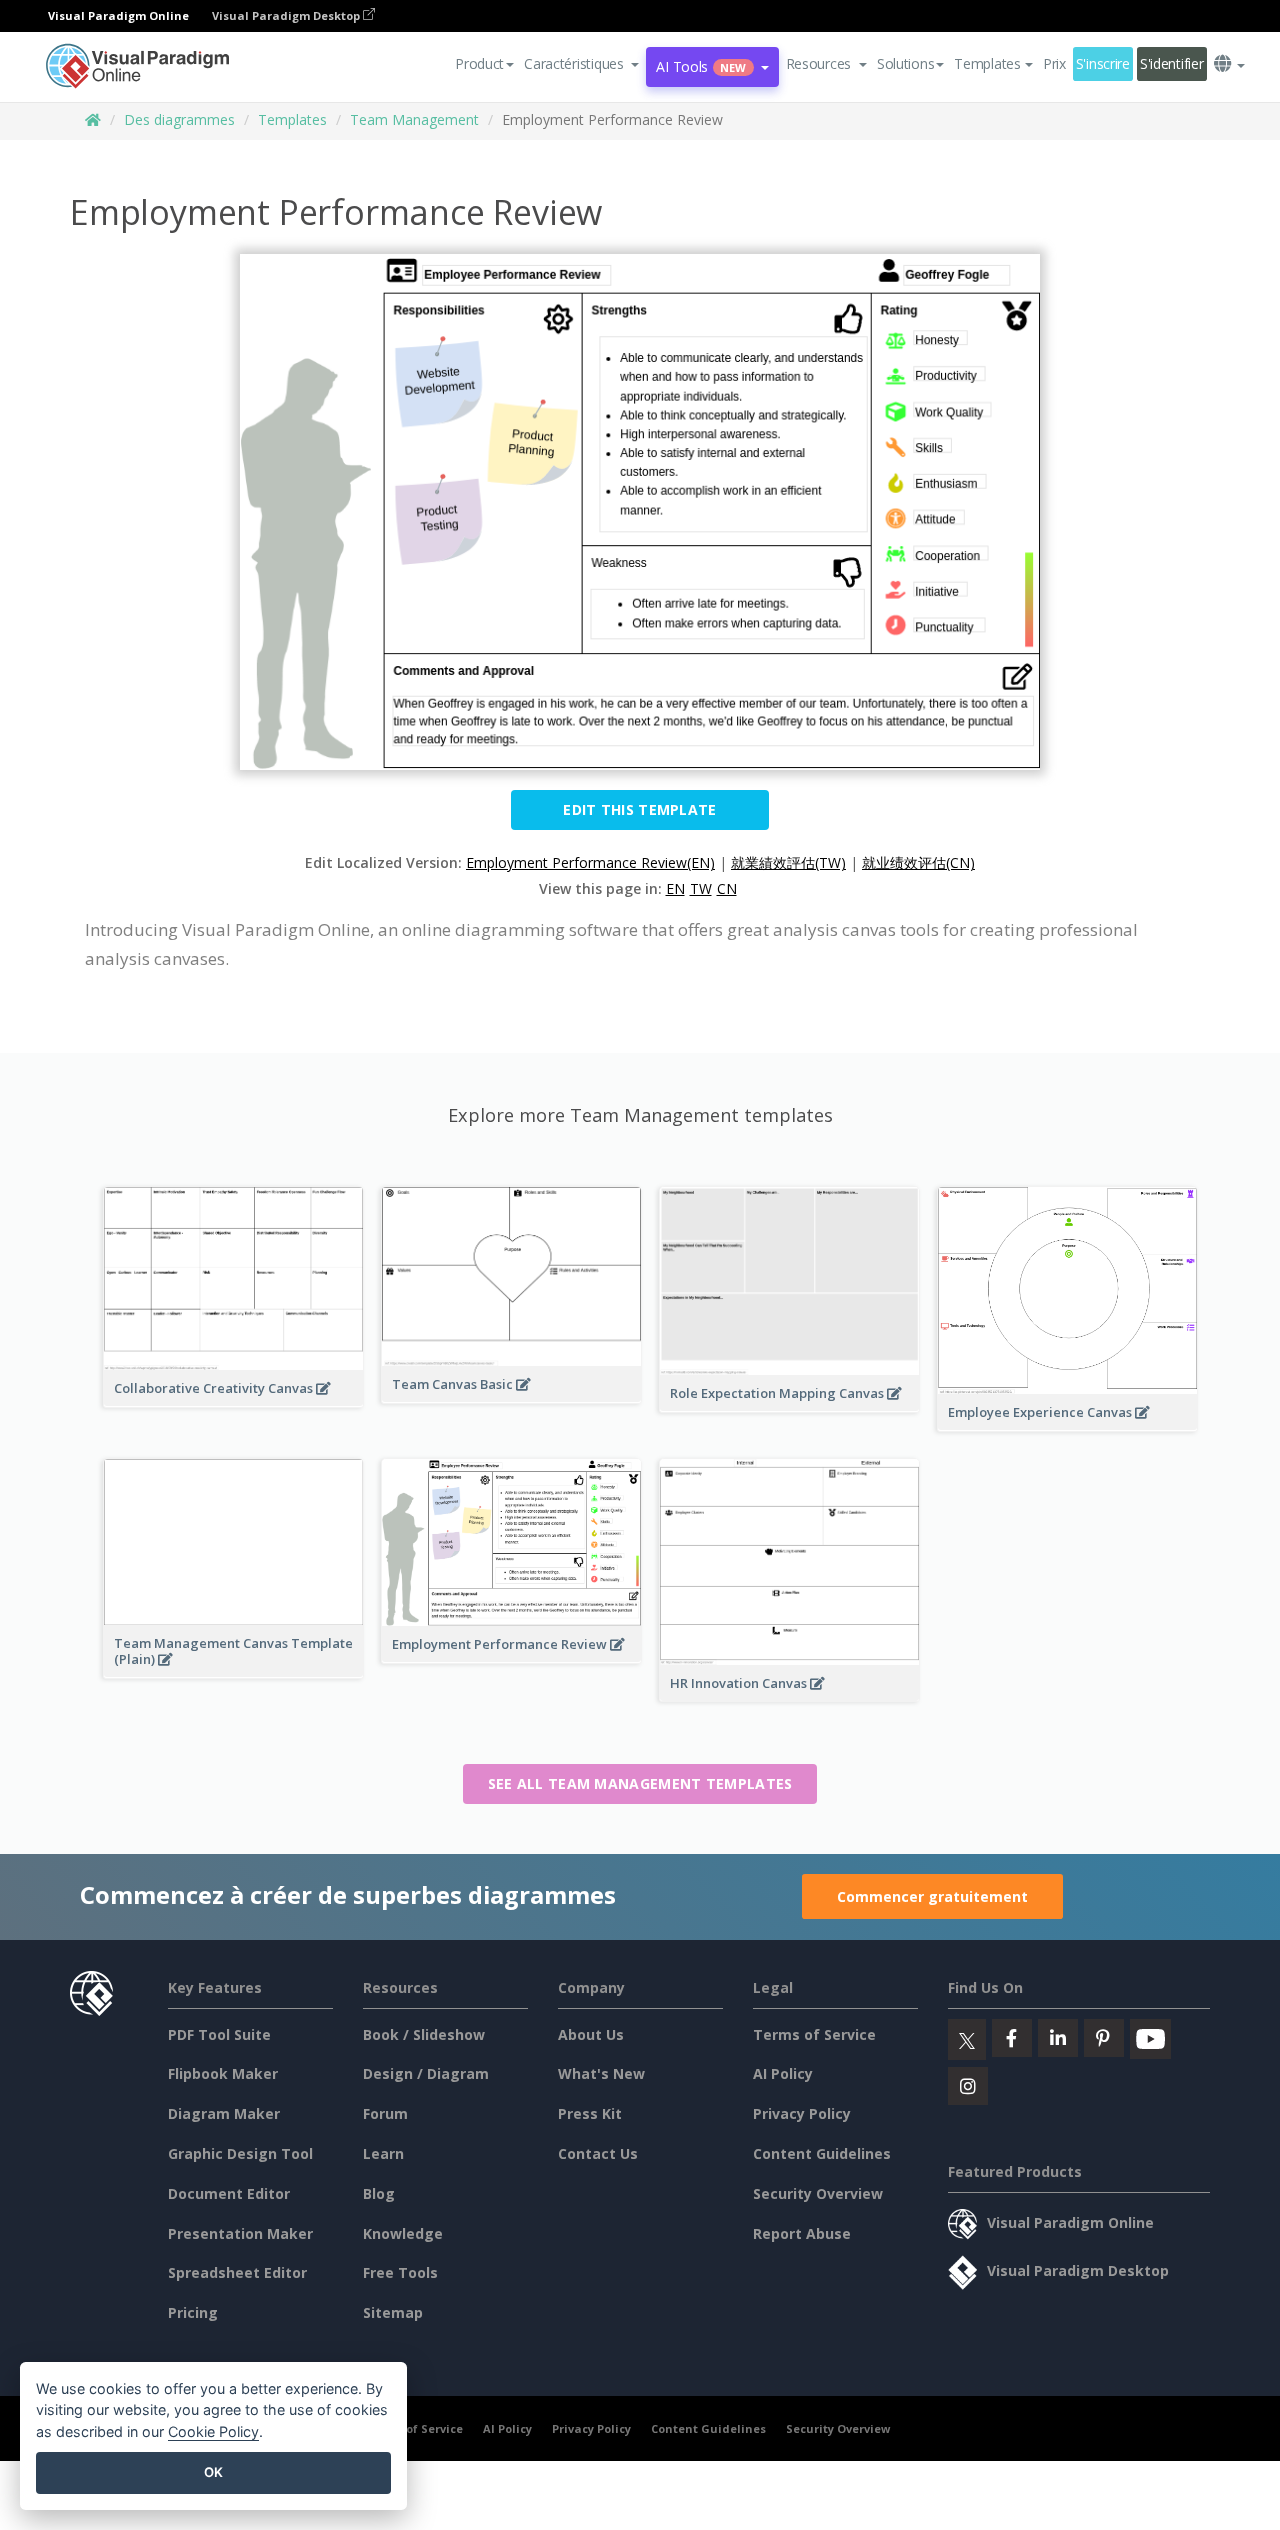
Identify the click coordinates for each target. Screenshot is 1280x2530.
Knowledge (403, 2233)
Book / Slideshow (424, 2034)
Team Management (414, 119)
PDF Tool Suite (219, 2034)
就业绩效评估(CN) (918, 862)
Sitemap (393, 2312)
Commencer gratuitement (932, 1896)
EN (675, 888)
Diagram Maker (224, 2113)
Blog (379, 2193)
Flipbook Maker (223, 2073)
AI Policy (783, 2073)
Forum (385, 2113)
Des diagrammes (179, 119)
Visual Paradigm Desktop (287, 15)
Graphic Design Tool (240, 2153)
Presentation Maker (240, 2233)
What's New (601, 2073)
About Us (591, 2034)
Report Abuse (802, 2233)
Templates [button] (987, 63)
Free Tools (400, 2272)
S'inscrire (1103, 63)
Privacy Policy (802, 2113)
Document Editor (229, 2193)
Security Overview (818, 2193)
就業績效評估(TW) (788, 862)
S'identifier (1172, 63)
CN (727, 888)
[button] (581, 64)
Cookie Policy (213, 2431)
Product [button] (479, 63)
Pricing (193, 2312)
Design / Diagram (426, 2073)
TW (701, 888)
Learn (383, 2153)
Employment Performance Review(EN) (590, 862)
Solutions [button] (905, 63)
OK (213, 2472)
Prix (1054, 63)
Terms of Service (814, 2034)
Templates (292, 119)
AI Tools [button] (701, 66)
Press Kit (590, 2113)
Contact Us (598, 2153)
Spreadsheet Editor (237, 2272)
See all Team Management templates (640, 1783)
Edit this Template (639, 809)
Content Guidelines (822, 2153)
